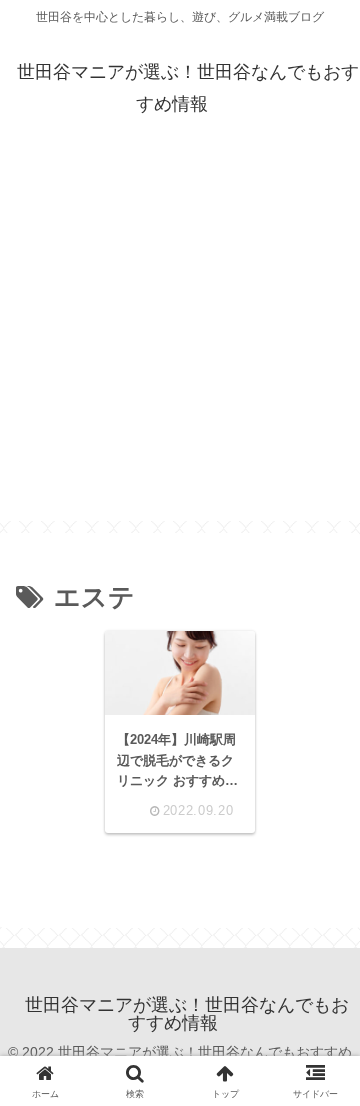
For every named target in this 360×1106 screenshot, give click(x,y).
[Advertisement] (180, 341)
